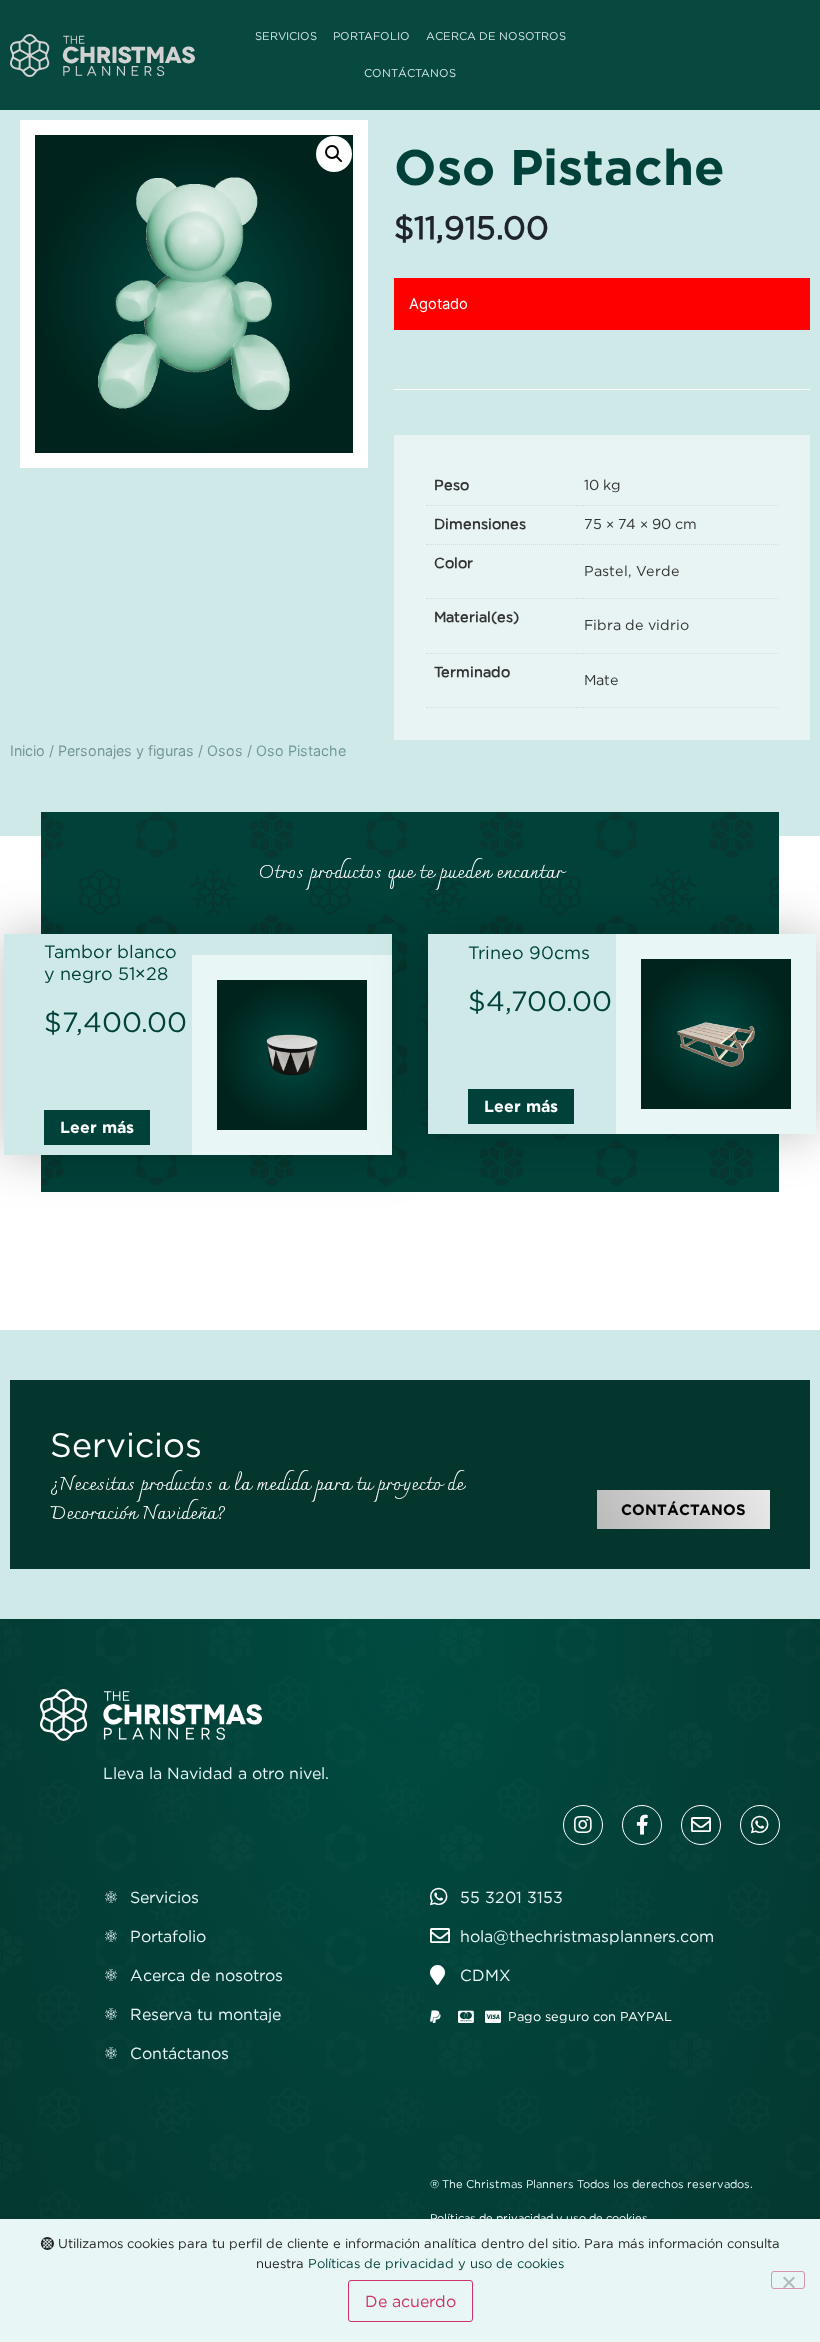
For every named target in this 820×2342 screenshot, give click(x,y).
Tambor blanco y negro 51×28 (110, 963)
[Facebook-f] (642, 1825)
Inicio (27, 750)
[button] (334, 154)
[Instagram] (583, 1825)
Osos (225, 750)
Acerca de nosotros (496, 36)
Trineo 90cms (529, 953)
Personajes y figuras (126, 750)
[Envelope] (701, 1825)
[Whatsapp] (760, 1825)
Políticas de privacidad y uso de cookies (539, 2218)
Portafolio (371, 36)
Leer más (97, 1127)
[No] (788, 2280)
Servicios (286, 36)
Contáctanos (410, 73)
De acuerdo (410, 2301)
